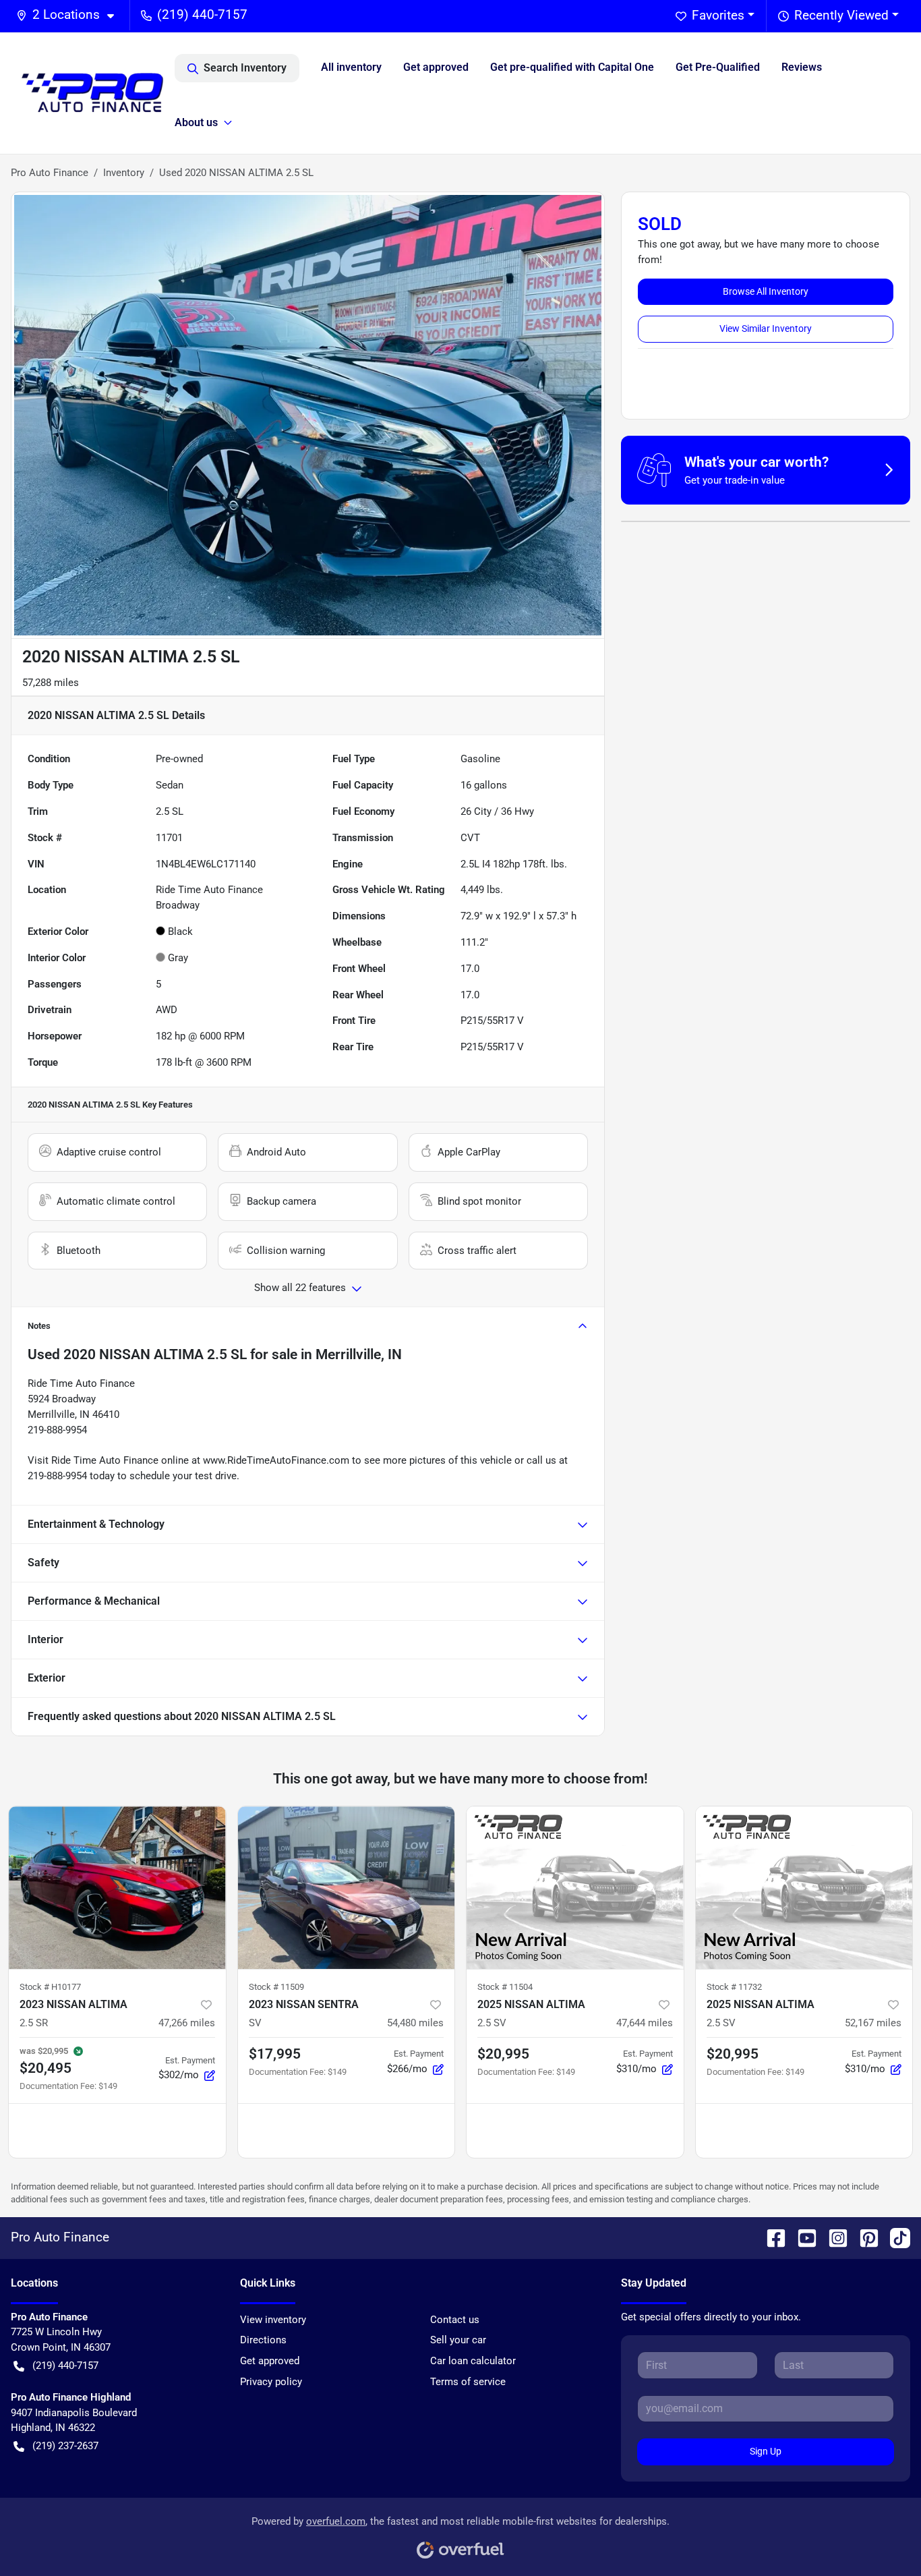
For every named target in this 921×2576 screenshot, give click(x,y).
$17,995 (275, 2054)
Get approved (436, 67)
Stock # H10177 (50, 1987)
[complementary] (881, 2536)
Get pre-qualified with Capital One (572, 67)
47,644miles (645, 2023)
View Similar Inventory (766, 328)
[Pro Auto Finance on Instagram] (833, 2237)
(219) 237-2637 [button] (65, 2446)
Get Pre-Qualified (718, 67)
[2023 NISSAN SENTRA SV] (347, 1888)
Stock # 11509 (276, 1987)
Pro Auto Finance (50, 173)
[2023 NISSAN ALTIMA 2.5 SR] (117, 1888)
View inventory (273, 2320)
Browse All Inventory (766, 291)
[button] (70, 15)
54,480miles (415, 2023)
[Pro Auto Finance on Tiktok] (895, 2237)
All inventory (351, 67)
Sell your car (458, 2340)
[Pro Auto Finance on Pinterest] (864, 2237)
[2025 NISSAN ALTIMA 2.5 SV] (575, 1888)
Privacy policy (271, 2382)
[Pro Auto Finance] (93, 93)
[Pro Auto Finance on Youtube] (802, 2237)
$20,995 (503, 2054)
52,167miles (873, 2023)
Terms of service (468, 2382)
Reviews (802, 67)
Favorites (718, 15)
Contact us (455, 2320)
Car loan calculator (473, 2361)
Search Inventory (245, 68)
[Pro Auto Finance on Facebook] (771, 2237)
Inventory (124, 173)
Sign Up (766, 2451)
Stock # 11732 (734, 1987)
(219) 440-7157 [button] (202, 15)
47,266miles (187, 2023)
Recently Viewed (841, 15)
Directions (263, 2340)
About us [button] (196, 122)
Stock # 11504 (505, 1987)
